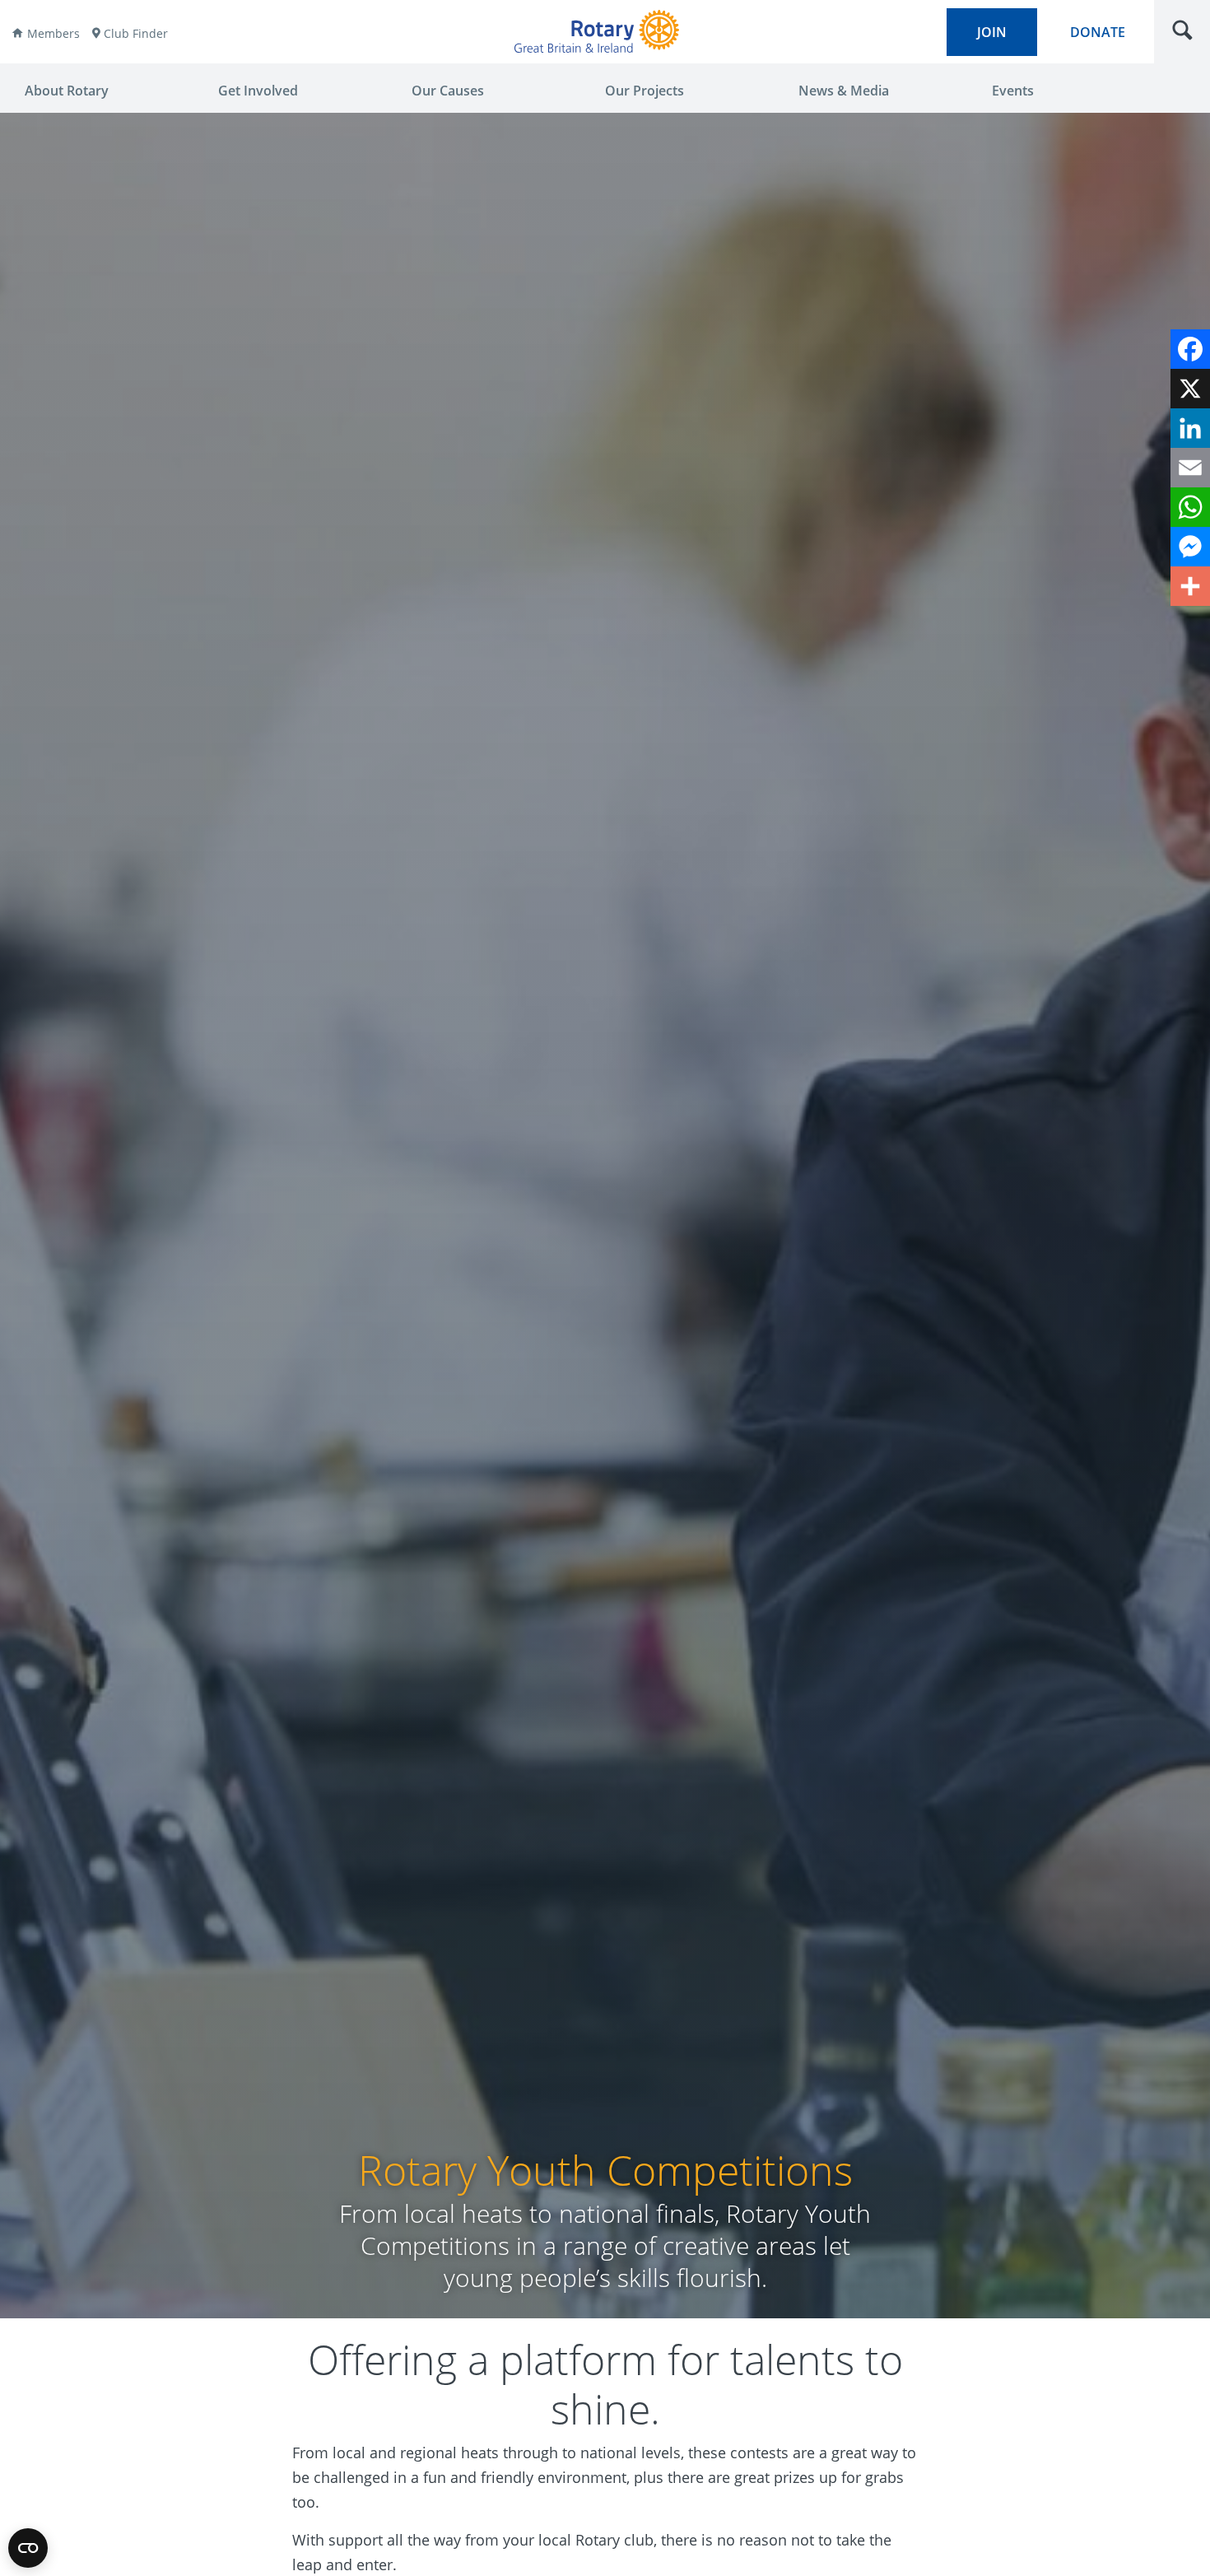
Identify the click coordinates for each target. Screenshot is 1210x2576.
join (992, 32)
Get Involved (258, 91)
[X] (1190, 389)
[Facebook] (1190, 349)
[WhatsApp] (1190, 507)
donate (1098, 32)
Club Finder (136, 33)
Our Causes (448, 91)
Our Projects (645, 91)
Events (1013, 91)
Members (54, 33)
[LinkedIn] (1190, 428)
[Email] (1190, 468)
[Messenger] (1190, 547)
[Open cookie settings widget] (28, 2548)
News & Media (844, 91)
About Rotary (67, 91)
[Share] (1190, 586)
